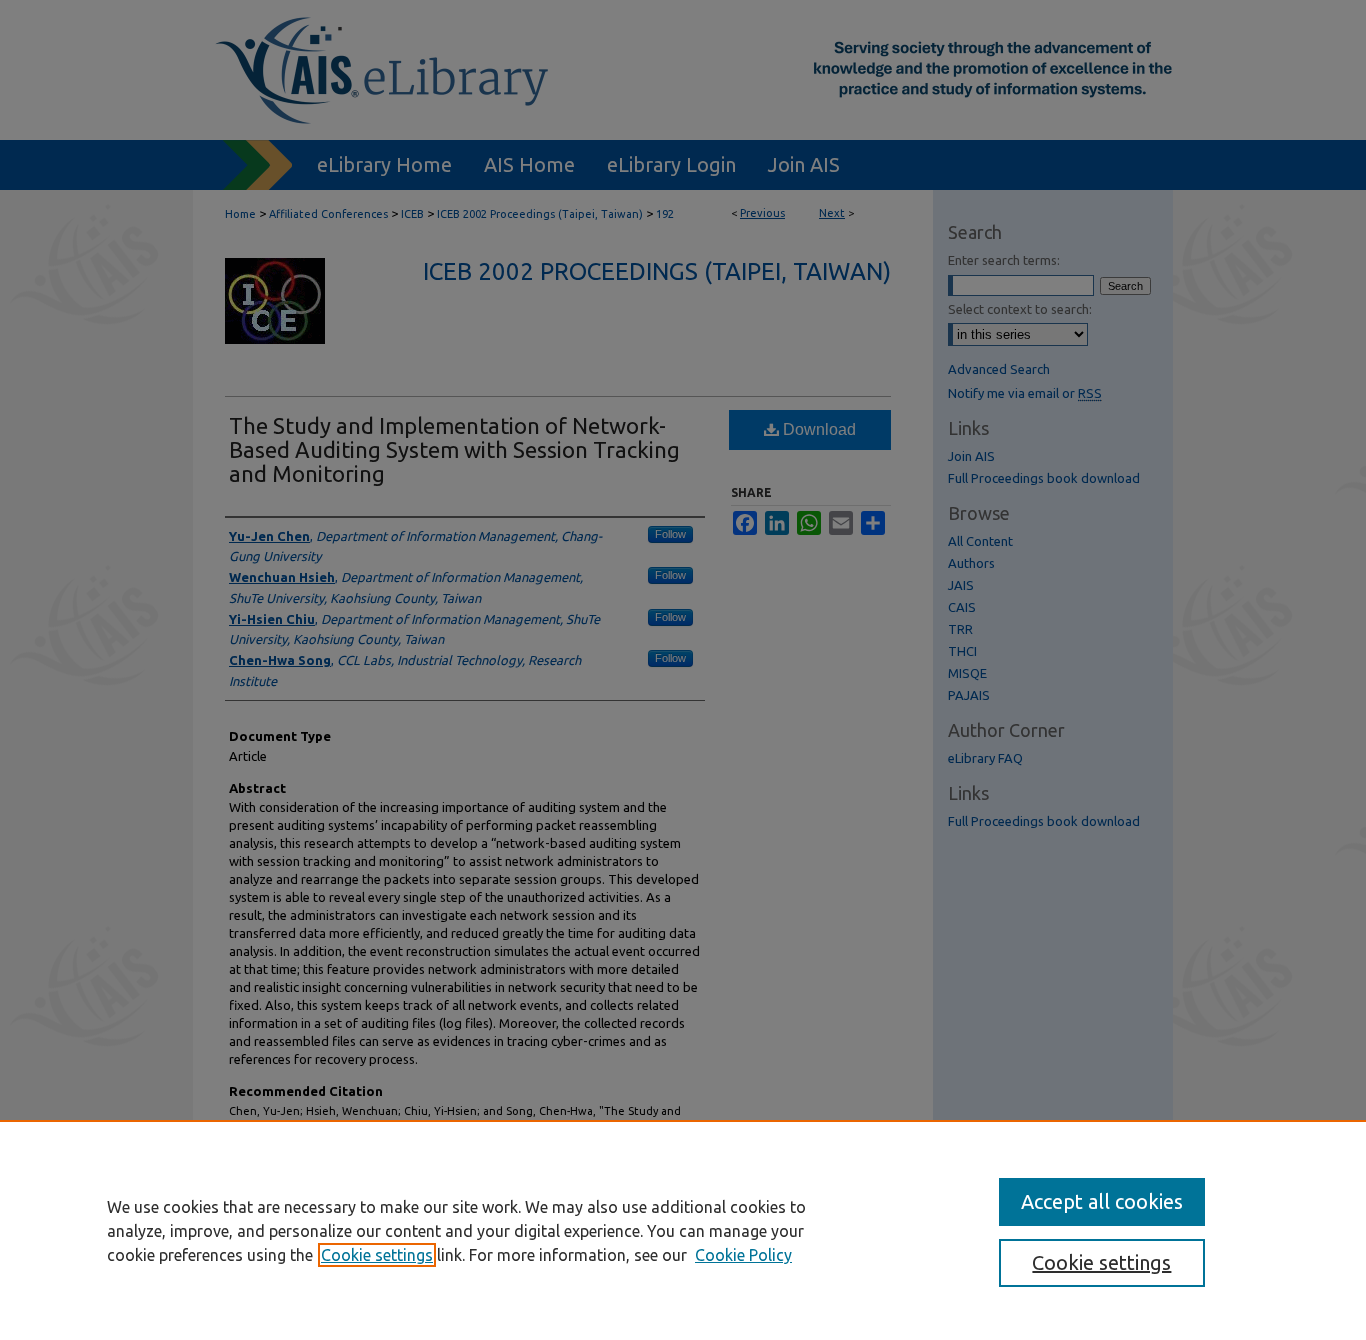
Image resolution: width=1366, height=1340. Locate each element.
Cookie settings (377, 1255)
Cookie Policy (743, 1255)
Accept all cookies (1102, 1201)
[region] (683, 1230)
